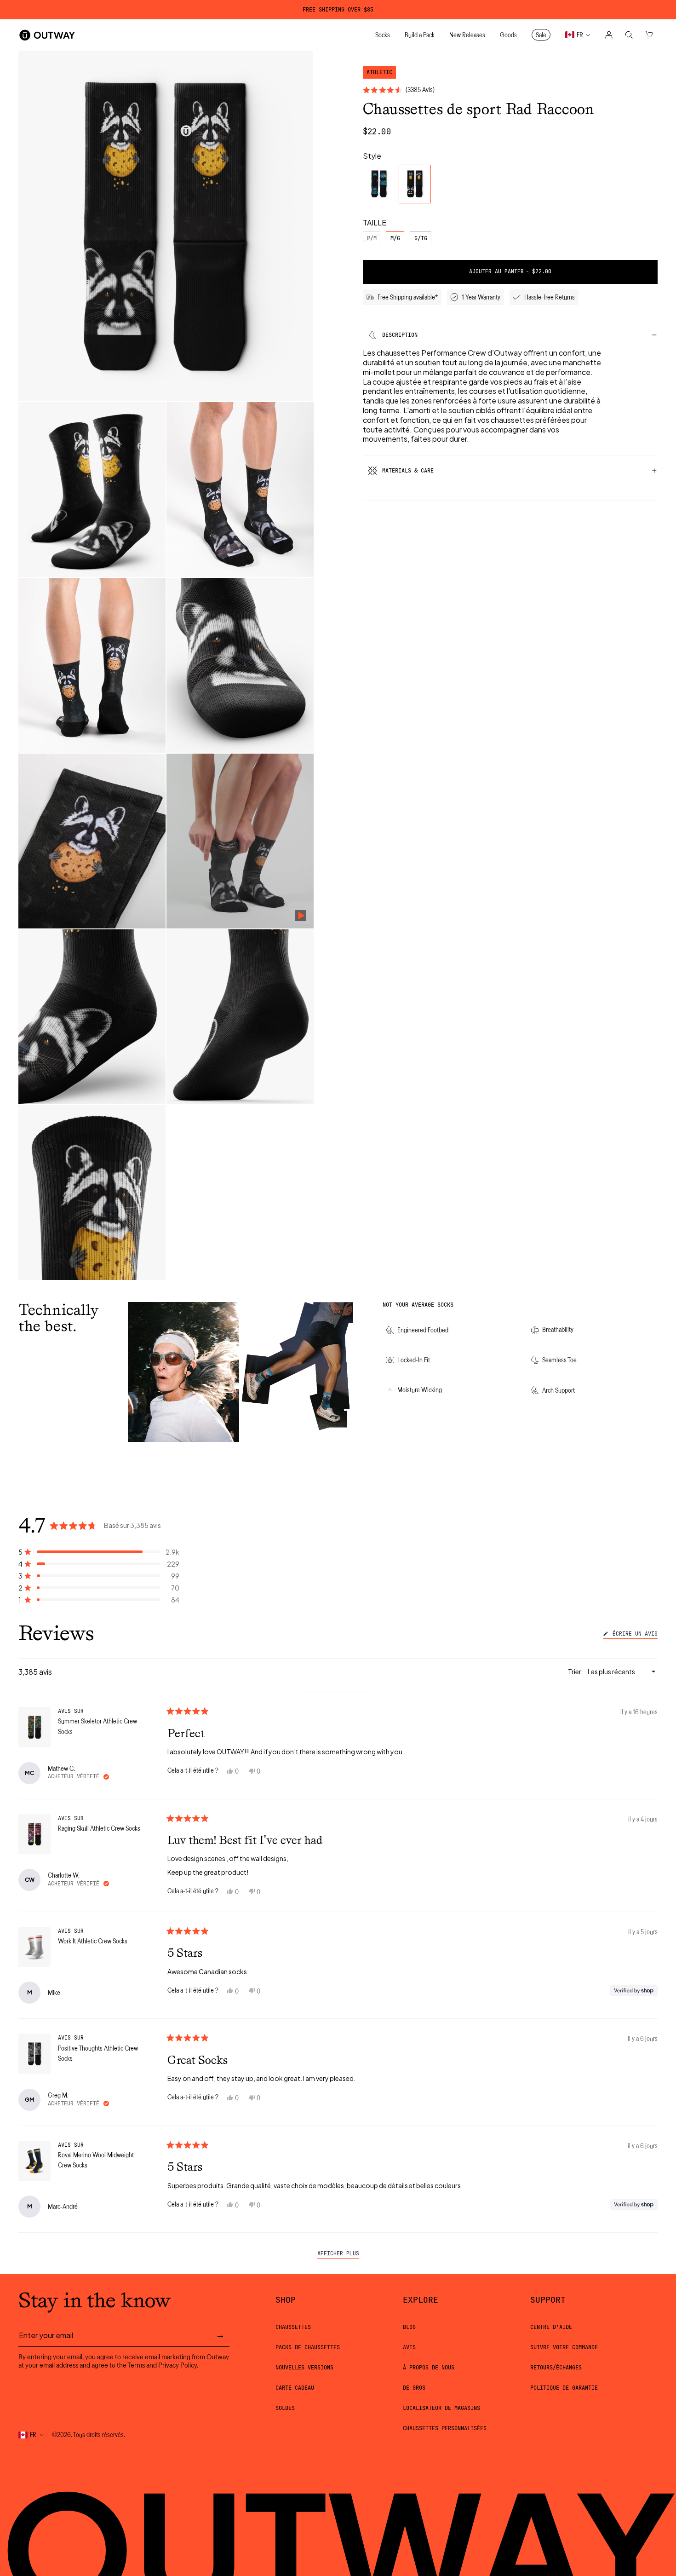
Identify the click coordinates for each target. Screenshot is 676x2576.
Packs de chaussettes (308, 2347)
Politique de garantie (564, 2388)
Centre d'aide (551, 2327)
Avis (409, 2347)
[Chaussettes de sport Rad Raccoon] (415, 184)
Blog (409, 2327)
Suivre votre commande (564, 2347)
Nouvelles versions (304, 2368)
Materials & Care (408, 471)
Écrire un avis (633, 1635)
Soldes (285, 2408)
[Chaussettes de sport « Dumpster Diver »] (379, 184)
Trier (575, 1671)
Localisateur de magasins (441, 2408)
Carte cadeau (295, 2388)
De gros (414, 2388)
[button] (99, 1552)
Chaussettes (293, 2327)
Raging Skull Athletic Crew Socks (99, 1828)
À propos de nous (429, 2368)
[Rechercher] (629, 35)
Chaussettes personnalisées (445, 2428)
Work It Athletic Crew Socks (93, 1941)
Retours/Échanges (556, 2368)
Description (400, 335)
